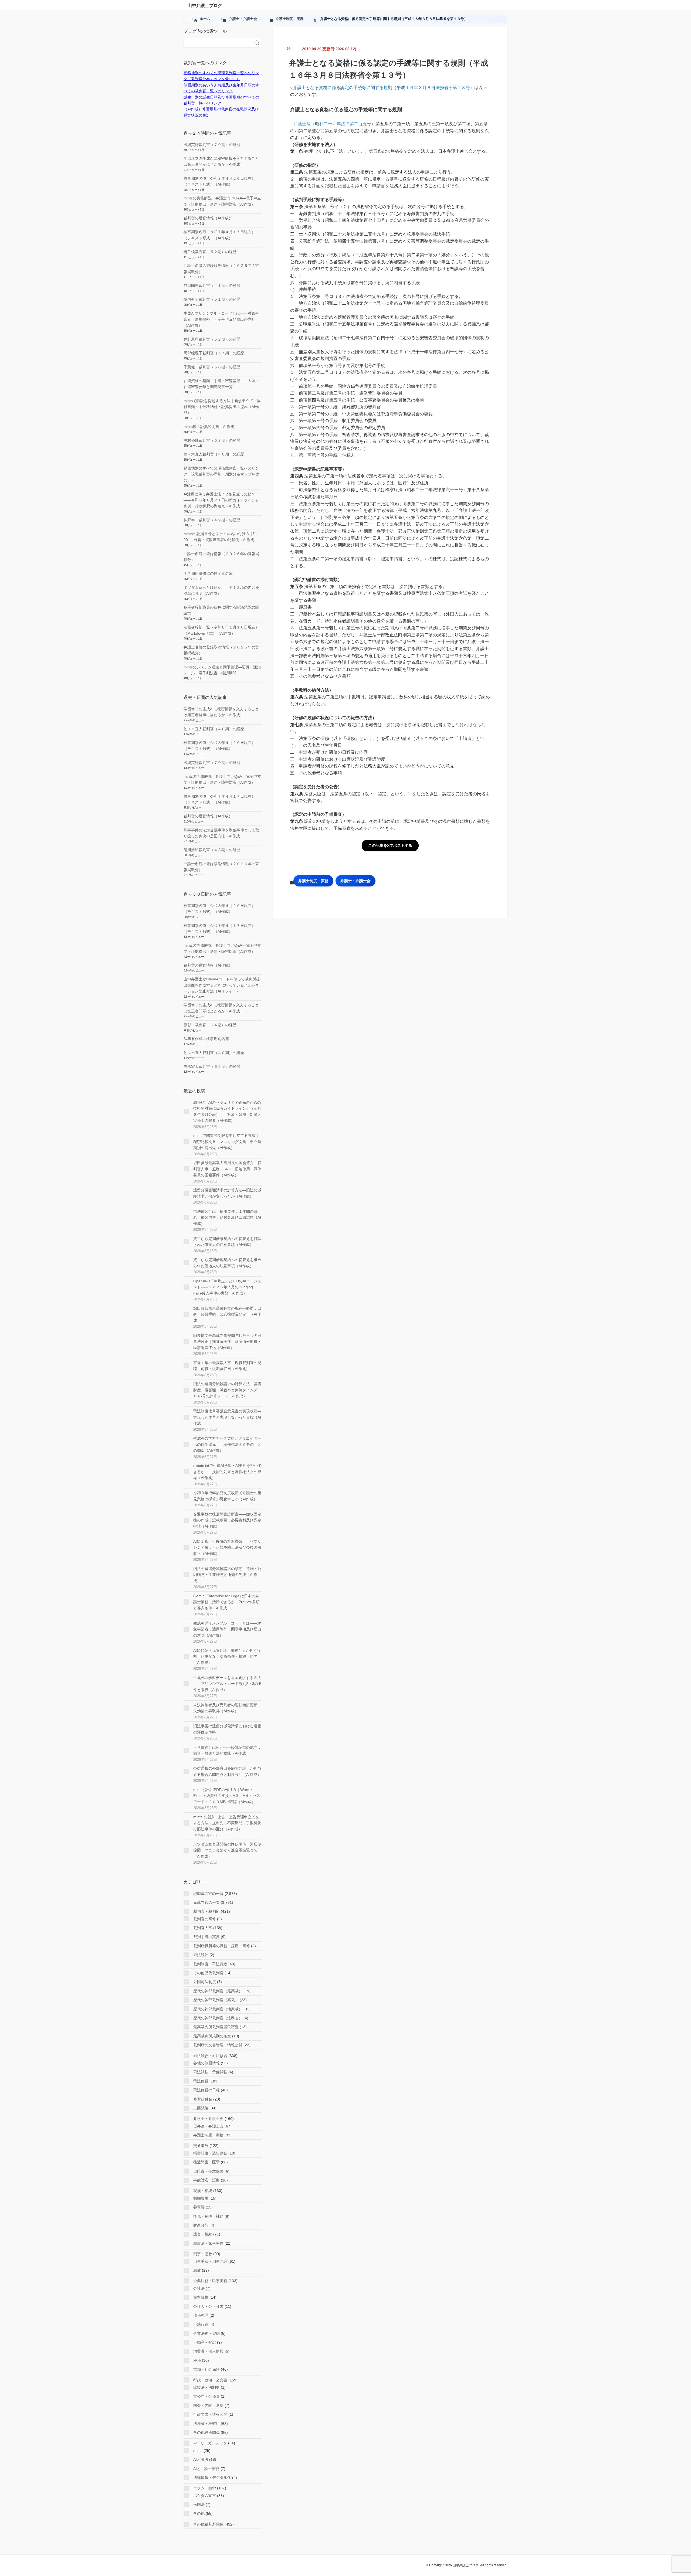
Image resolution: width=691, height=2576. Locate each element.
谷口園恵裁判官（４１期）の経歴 (212, 286)
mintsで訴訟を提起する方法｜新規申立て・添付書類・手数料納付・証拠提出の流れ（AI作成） (222, 407)
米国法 (199, 2504)
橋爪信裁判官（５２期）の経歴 (210, 252)
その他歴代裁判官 (208, 1973)
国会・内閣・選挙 (208, 2405)
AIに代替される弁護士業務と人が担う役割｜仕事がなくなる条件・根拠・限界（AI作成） (227, 1656)
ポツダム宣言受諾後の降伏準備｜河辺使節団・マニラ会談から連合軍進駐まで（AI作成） (227, 1850)
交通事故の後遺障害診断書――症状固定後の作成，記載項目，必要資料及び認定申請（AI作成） (227, 1520)
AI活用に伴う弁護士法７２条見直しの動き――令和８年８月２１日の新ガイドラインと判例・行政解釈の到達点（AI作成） (221, 500)
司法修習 (201, 2081)
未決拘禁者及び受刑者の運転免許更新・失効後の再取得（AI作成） (227, 1708)
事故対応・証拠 (206, 2180)
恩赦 (197, 2270)
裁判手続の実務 (206, 1937)
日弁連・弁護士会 (208, 2126)
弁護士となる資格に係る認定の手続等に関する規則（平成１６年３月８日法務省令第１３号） (384, 88)
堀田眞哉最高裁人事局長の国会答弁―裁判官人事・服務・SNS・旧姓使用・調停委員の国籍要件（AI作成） (227, 1169)
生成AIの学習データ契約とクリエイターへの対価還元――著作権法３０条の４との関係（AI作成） (227, 1444)
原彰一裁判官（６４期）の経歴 (210, 1025)
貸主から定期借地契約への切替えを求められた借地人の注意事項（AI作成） (227, 1263)
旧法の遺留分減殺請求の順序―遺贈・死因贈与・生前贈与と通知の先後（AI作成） (227, 1575)
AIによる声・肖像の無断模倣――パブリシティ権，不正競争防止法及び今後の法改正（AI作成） (227, 1547)
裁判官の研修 (205, 1919)
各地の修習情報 (206, 2063)
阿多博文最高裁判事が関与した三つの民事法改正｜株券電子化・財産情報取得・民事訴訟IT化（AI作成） (227, 1342)
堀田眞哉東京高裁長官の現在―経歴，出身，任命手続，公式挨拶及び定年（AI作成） (227, 1314)
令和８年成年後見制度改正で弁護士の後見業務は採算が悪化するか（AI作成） (227, 1496)
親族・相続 (203, 2191)
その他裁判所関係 (208, 2524)
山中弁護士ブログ (205, 6)
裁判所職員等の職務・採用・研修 (222, 1946)
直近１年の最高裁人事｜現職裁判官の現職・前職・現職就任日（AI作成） (227, 1366)
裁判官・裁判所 (206, 1911)
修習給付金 (203, 2099)
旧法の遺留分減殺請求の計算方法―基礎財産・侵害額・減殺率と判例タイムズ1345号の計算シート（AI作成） (227, 1390)
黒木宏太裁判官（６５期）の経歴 (212, 1066)
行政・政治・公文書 (210, 2380)
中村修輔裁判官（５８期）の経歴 (212, 440)
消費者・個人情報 (208, 2351)
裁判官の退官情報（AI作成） (208, 218)
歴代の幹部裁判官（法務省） (218, 2018)
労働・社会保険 (206, 2369)
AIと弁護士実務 (206, 2469)
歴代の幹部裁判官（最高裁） (218, 1991)
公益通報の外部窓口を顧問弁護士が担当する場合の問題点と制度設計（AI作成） (227, 1771)
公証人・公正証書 (208, 2306)
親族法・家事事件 (208, 2243)
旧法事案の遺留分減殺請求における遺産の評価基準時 (227, 1729)
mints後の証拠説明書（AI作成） (211, 427)
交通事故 (201, 2146)
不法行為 (201, 2324)
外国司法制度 (205, 1982)
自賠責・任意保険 (208, 2171)
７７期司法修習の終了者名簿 (208, 573)
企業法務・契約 (206, 2333)
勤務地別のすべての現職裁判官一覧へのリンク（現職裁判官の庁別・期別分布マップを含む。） (221, 474)
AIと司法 (201, 2459)
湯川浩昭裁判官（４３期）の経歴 (212, 850)
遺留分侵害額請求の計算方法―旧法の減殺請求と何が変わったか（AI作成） (227, 1193)
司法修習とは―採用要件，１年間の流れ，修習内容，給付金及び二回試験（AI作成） (227, 1217)
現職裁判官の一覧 (208, 1894)
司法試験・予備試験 (210, 2072)
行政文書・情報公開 (210, 2414)
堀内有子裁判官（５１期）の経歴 (212, 299)
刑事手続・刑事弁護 (210, 2261)
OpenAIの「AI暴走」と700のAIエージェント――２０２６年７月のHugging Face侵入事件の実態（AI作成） (227, 1287)
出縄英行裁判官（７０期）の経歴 (212, 145)
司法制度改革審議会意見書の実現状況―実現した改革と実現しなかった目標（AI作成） (227, 1417)
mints (198, 2451)
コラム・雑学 (205, 2488)
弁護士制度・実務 (313, 881)
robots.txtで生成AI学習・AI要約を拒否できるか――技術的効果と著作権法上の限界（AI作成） (227, 1472)
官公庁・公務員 (206, 2396)
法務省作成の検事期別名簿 (206, 1039)
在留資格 (201, 2297)
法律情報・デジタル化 (212, 2478)
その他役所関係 (206, 2432)
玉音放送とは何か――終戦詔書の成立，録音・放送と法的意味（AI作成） (227, 1750)
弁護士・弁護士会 (355, 881)
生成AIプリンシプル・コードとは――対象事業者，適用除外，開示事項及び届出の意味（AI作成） (221, 319)
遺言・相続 (203, 2234)
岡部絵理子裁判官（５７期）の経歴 (214, 353)
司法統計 (201, 1955)
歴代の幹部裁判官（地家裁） (218, 2009)
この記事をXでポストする (390, 845)
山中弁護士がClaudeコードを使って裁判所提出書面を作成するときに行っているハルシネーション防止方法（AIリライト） (222, 985)
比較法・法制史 (206, 2387)
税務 (197, 2360)
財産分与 (201, 2225)
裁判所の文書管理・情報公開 (218, 2045)
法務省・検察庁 (206, 2424)
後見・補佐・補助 (208, 2216)
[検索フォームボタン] (257, 43)
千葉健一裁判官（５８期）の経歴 (212, 367)
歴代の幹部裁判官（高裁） (216, 2000)
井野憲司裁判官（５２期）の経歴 (212, 339)
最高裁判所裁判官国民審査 (216, 2027)
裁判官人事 (203, 1928)
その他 (199, 2513)
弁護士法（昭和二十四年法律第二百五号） (334, 124)
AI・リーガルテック (210, 2443)
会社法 (199, 2288)
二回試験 (201, 2108)
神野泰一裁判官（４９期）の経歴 (212, 520)
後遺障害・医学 (206, 2162)
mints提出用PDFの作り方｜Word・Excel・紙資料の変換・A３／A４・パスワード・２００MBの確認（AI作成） (227, 1796)
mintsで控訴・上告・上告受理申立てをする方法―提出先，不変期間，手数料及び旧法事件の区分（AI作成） (227, 1823)
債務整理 (201, 2315)
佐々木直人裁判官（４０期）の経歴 (214, 454)
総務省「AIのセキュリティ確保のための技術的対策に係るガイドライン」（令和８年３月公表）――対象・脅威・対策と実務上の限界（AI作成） (227, 1111)
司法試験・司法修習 (210, 2056)
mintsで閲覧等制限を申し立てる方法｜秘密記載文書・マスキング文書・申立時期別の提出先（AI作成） (227, 1142)
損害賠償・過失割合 (210, 2153)
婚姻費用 (201, 2198)
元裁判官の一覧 (206, 1902)
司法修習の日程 (206, 2090)
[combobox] (217, 43)
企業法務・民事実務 (210, 2281)
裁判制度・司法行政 (210, 1964)
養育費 (199, 2207)
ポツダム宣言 (205, 2496)
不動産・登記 (205, 2342)
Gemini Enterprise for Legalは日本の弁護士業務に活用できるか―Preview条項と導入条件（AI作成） (226, 1602)
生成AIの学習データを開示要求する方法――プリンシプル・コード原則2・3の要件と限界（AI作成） (228, 1684)
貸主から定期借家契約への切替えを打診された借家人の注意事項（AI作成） (227, 1242)
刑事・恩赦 (203, 2254)
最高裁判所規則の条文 (212, 2036)
